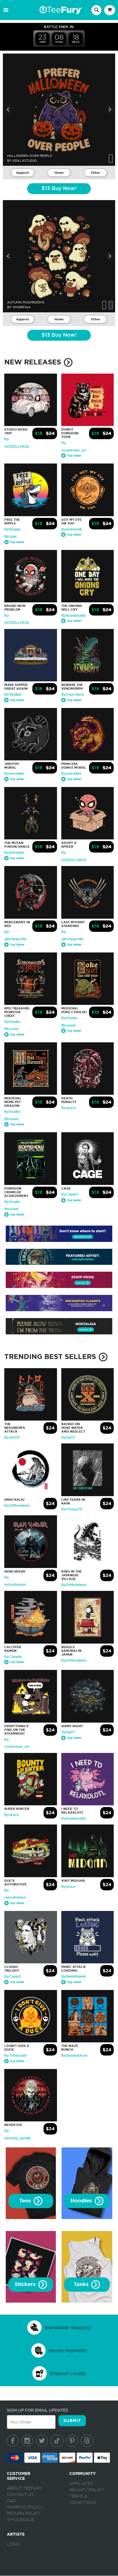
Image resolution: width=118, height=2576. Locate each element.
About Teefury (25, 2488)
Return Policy (24, 2514)
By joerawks (14, 774)
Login (13, 2545)
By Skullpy (13, 695)
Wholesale (20, 2520)
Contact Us (20, 2495)
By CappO (70, 1194)
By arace (68, 1108)
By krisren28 (72, 529)
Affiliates (81, 2484)
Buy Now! (59, 189)
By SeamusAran (74, 2056)
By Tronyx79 (72, 1509)
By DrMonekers (17, 1506)
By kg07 (68, 1437)
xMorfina (22, 307)
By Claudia (13, 1657)
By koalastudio (74, 616)
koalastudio (25, 161)
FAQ (11, 2501)
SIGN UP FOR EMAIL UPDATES (38, 2410)
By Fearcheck (73, 695)
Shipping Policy (25, 2507)
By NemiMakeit (74, 1977)
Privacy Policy (87, 2490)
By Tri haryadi (15, 2056)
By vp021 (12, 1437)
